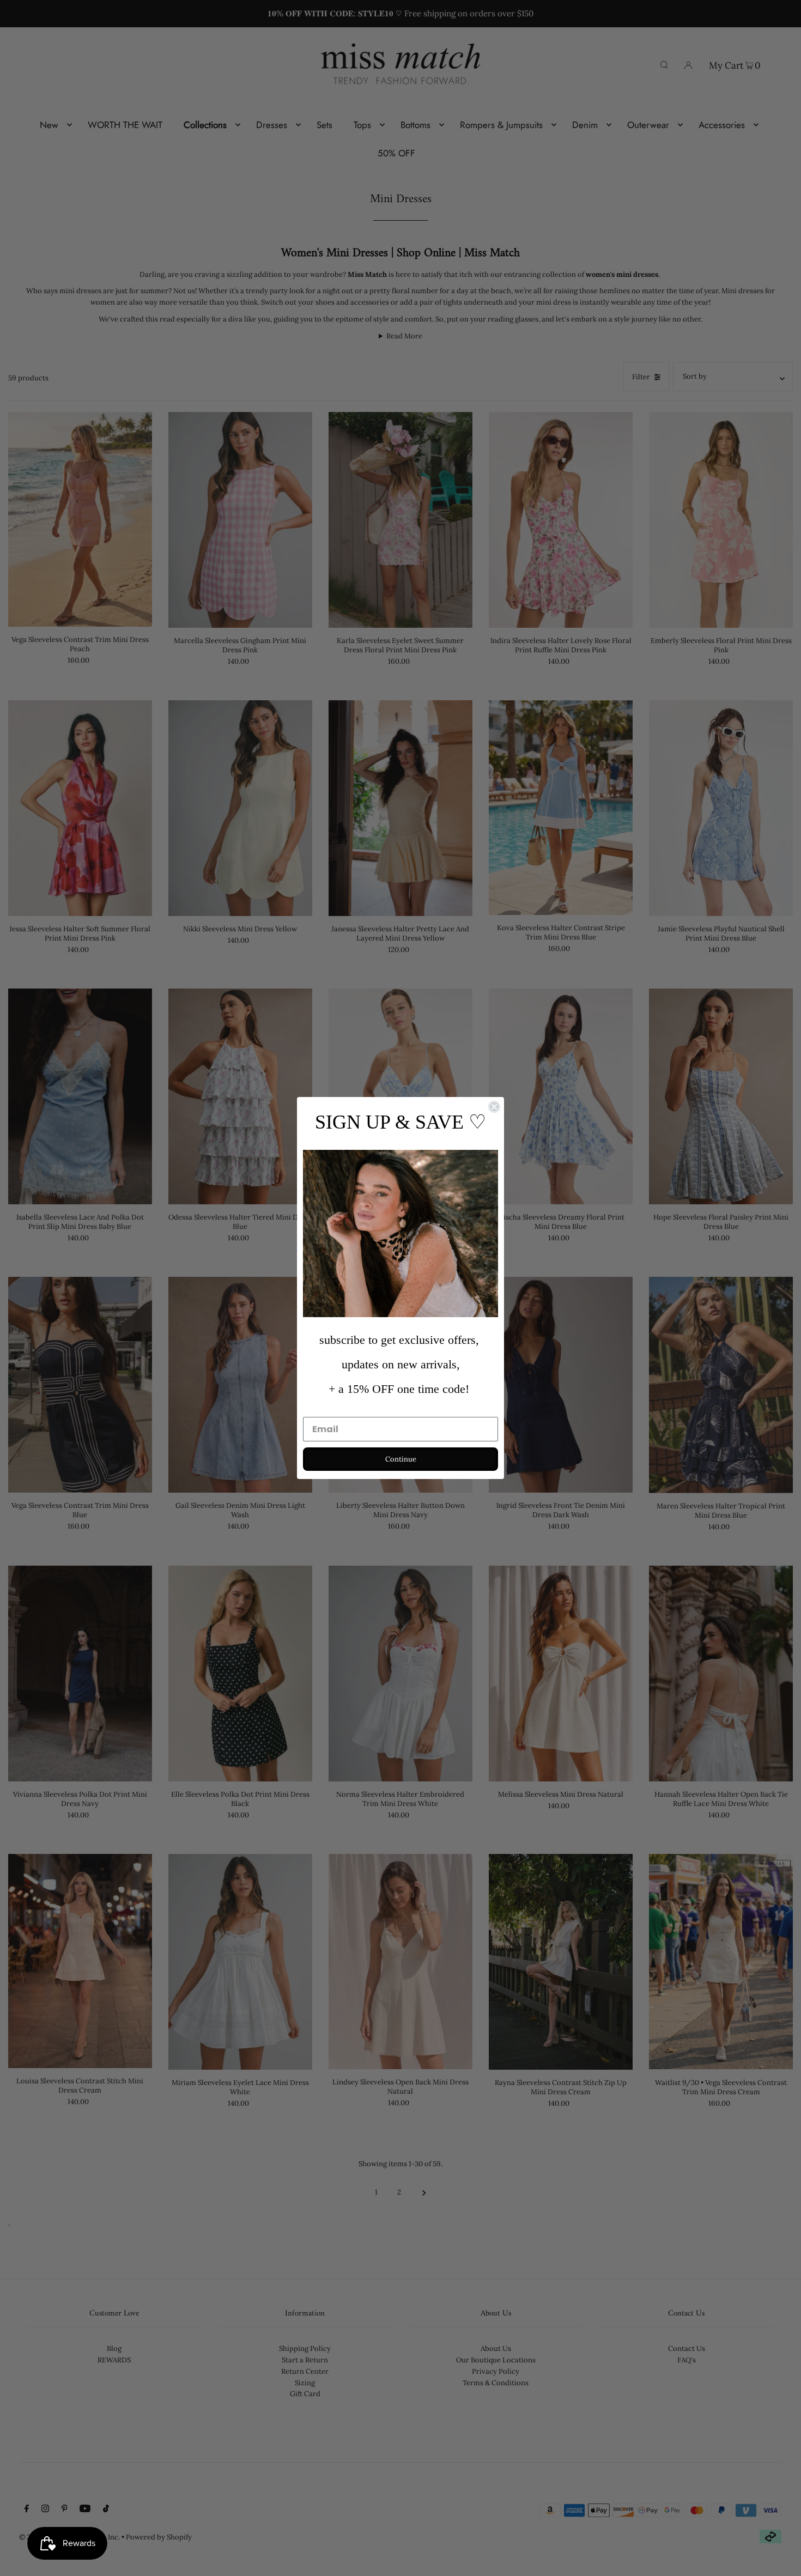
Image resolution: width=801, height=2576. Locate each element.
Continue (401, 1459)
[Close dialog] (494, 1107)
